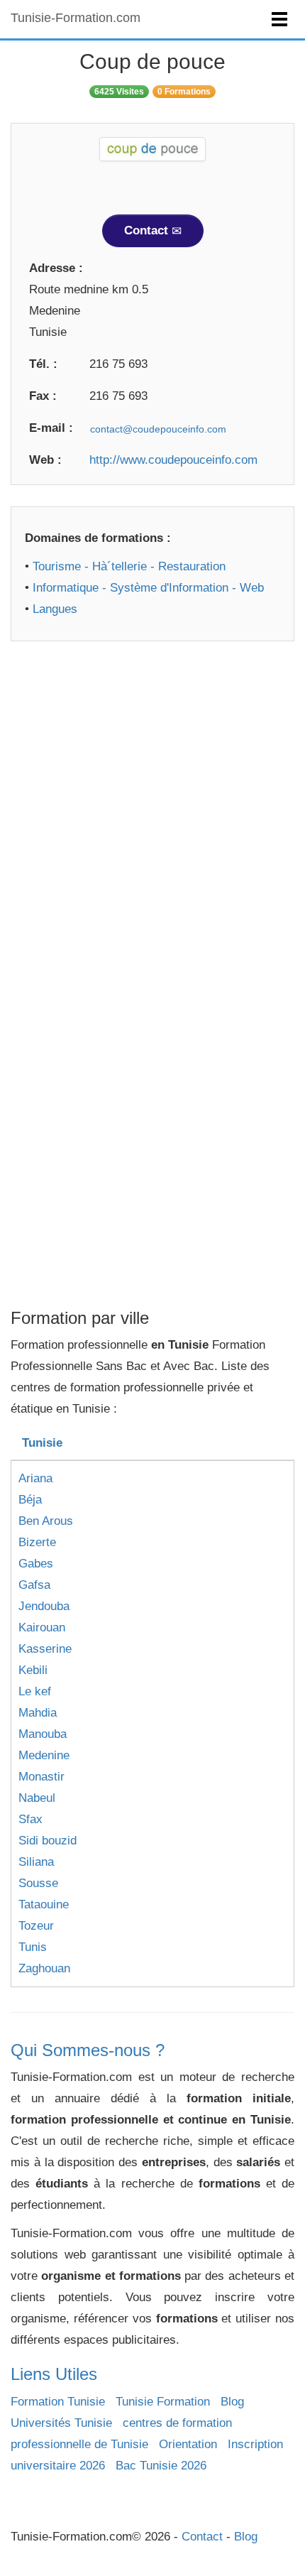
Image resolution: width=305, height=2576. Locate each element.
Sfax (30, 1819)
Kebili (33, 1670)
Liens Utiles (54, 2374)
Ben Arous (46, 1521)
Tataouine (44, 1904)
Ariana (35, 1478)
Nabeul (37, 1798)
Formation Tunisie (58, 2402)
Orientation (188, 2444)
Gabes (36, 1564)
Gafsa (34, 1585)
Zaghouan (44, 1968)
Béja (30, 1500)
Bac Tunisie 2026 (161, 2466)
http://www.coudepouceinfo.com (173, 460)
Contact (148, 230)
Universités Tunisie (61, 2423)
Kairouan (42, 1627)
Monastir (41, 1777)
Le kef (35, 1691)
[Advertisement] (152, 815)
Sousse (38, 1883)
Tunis (33, 1947)
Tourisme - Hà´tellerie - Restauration (129, 566)
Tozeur (36, 1926)
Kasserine (45, 1649)
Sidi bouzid (48, 1841)
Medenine (44, 1755)
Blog (232, 2402)
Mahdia (38, 1713)
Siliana (36, 1862)
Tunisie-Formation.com (76, 18)
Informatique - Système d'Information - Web (148, 588)
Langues (55, 609)
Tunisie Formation (163, 2402)
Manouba (43, 1734)
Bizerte (37, 1542)
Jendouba (44, 1606)
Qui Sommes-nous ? (88, 2050)
